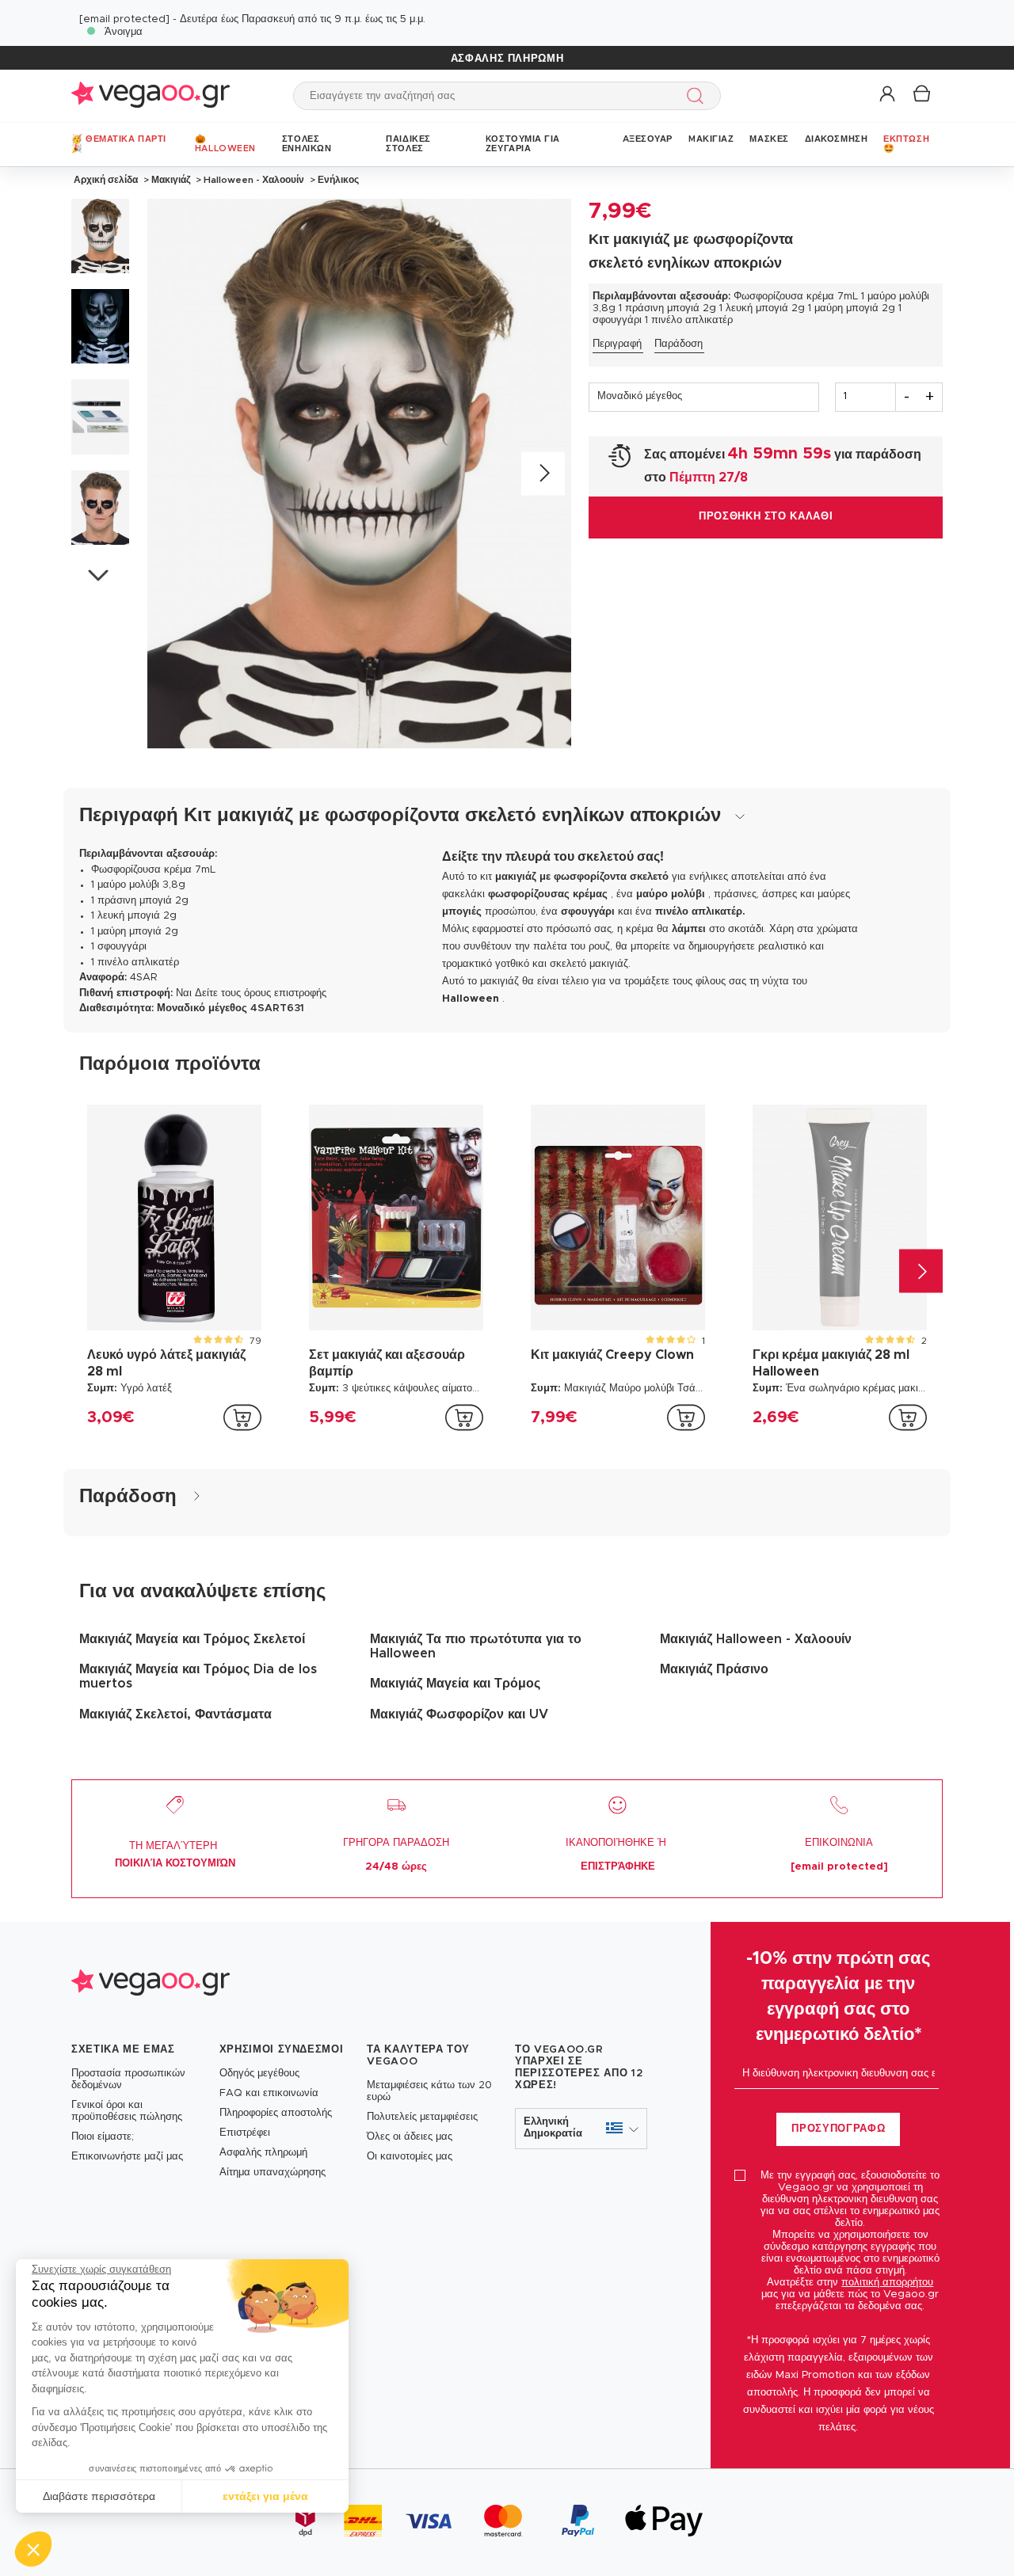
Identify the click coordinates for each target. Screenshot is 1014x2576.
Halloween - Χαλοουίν (254, 180)
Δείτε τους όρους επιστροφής (261, 993)
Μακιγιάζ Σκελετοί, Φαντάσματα (175, 1714)
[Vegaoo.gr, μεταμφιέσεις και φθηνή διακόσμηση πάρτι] (151, 95)
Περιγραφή (617, 344)
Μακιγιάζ (171, 180)
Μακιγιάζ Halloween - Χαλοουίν (756, 1639)
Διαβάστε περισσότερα (99, 2496)
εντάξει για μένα (265, 2496)
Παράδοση (679, 344)
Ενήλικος (337, 180)
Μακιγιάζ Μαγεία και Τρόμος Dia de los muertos (198, 1676)
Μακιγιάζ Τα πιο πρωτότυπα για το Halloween (476, 1646)
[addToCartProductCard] (242, 1417)
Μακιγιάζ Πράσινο (714, 1669)
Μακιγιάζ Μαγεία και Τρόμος (455, 1684)
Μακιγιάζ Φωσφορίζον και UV (459, 1714)
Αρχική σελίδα (106, 180)
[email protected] (124, 19)
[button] (33, 2549)
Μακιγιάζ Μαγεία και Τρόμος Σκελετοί (192, 1639)
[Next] (543, 473)
